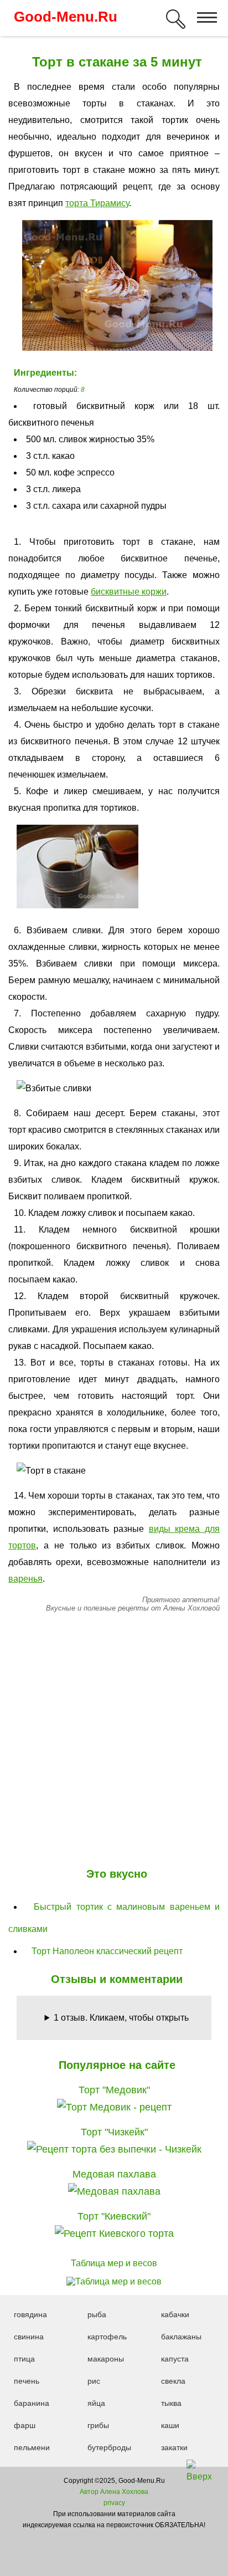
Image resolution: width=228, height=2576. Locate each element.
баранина (32, 2403)
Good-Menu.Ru (66, 17)
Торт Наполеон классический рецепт (107, 1951)
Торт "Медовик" (114, 2090)
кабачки (175, 2314)
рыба (97, 2314)
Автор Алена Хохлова (114, 2492)
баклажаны (181, 2337)
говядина (30, 2314)
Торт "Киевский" (114, 2216)
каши (170, 2425)
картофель (107, 2337)
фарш (25, 2425)
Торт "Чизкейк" (114, 2132)
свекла (173, 2381)
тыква (171, 2403)
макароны (106, 2359)
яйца (96, 2403)
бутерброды (109, 2447)
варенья (25, 1579)
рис (94, 2381)
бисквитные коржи (129, 592)
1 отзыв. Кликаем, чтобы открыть (121, 2018)
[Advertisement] (114, 1737)
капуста (175, 2359)
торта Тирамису (97, 203)
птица (24, 2359)
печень (27, 2381)
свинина (29, 2337)
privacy (114, 2503)
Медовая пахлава (114, 2174)
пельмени (32, 2447)
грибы (98, 2425)
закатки (174, 2447)
